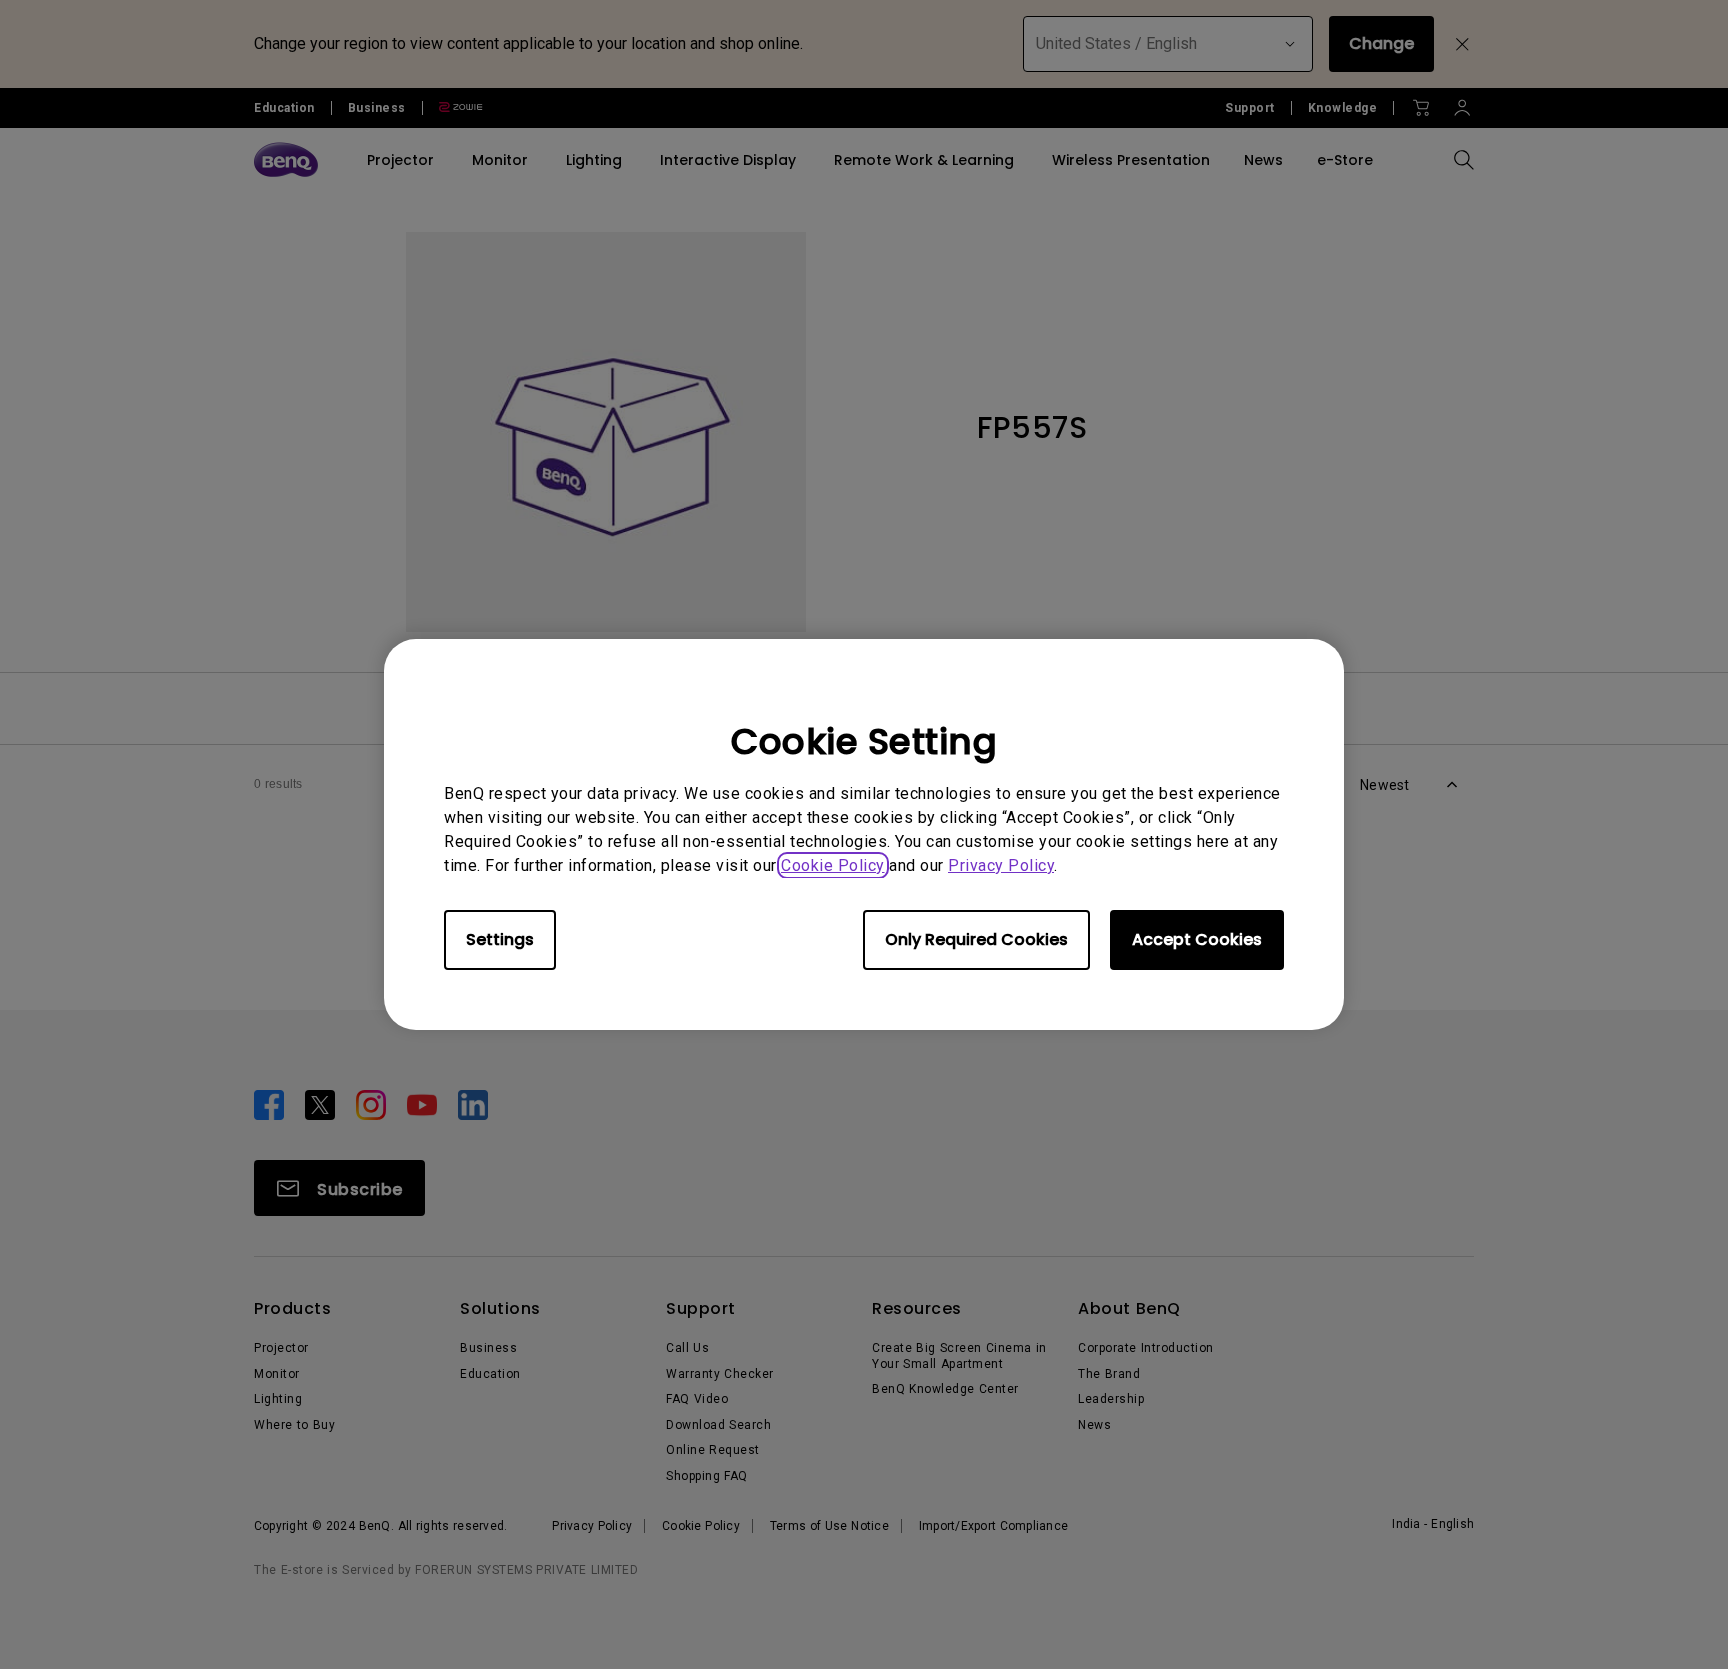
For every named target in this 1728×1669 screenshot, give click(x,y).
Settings (500, 939)
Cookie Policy (833, 865)
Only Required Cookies (976, 939)
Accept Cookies (1197, 939)
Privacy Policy (1001, 865)
